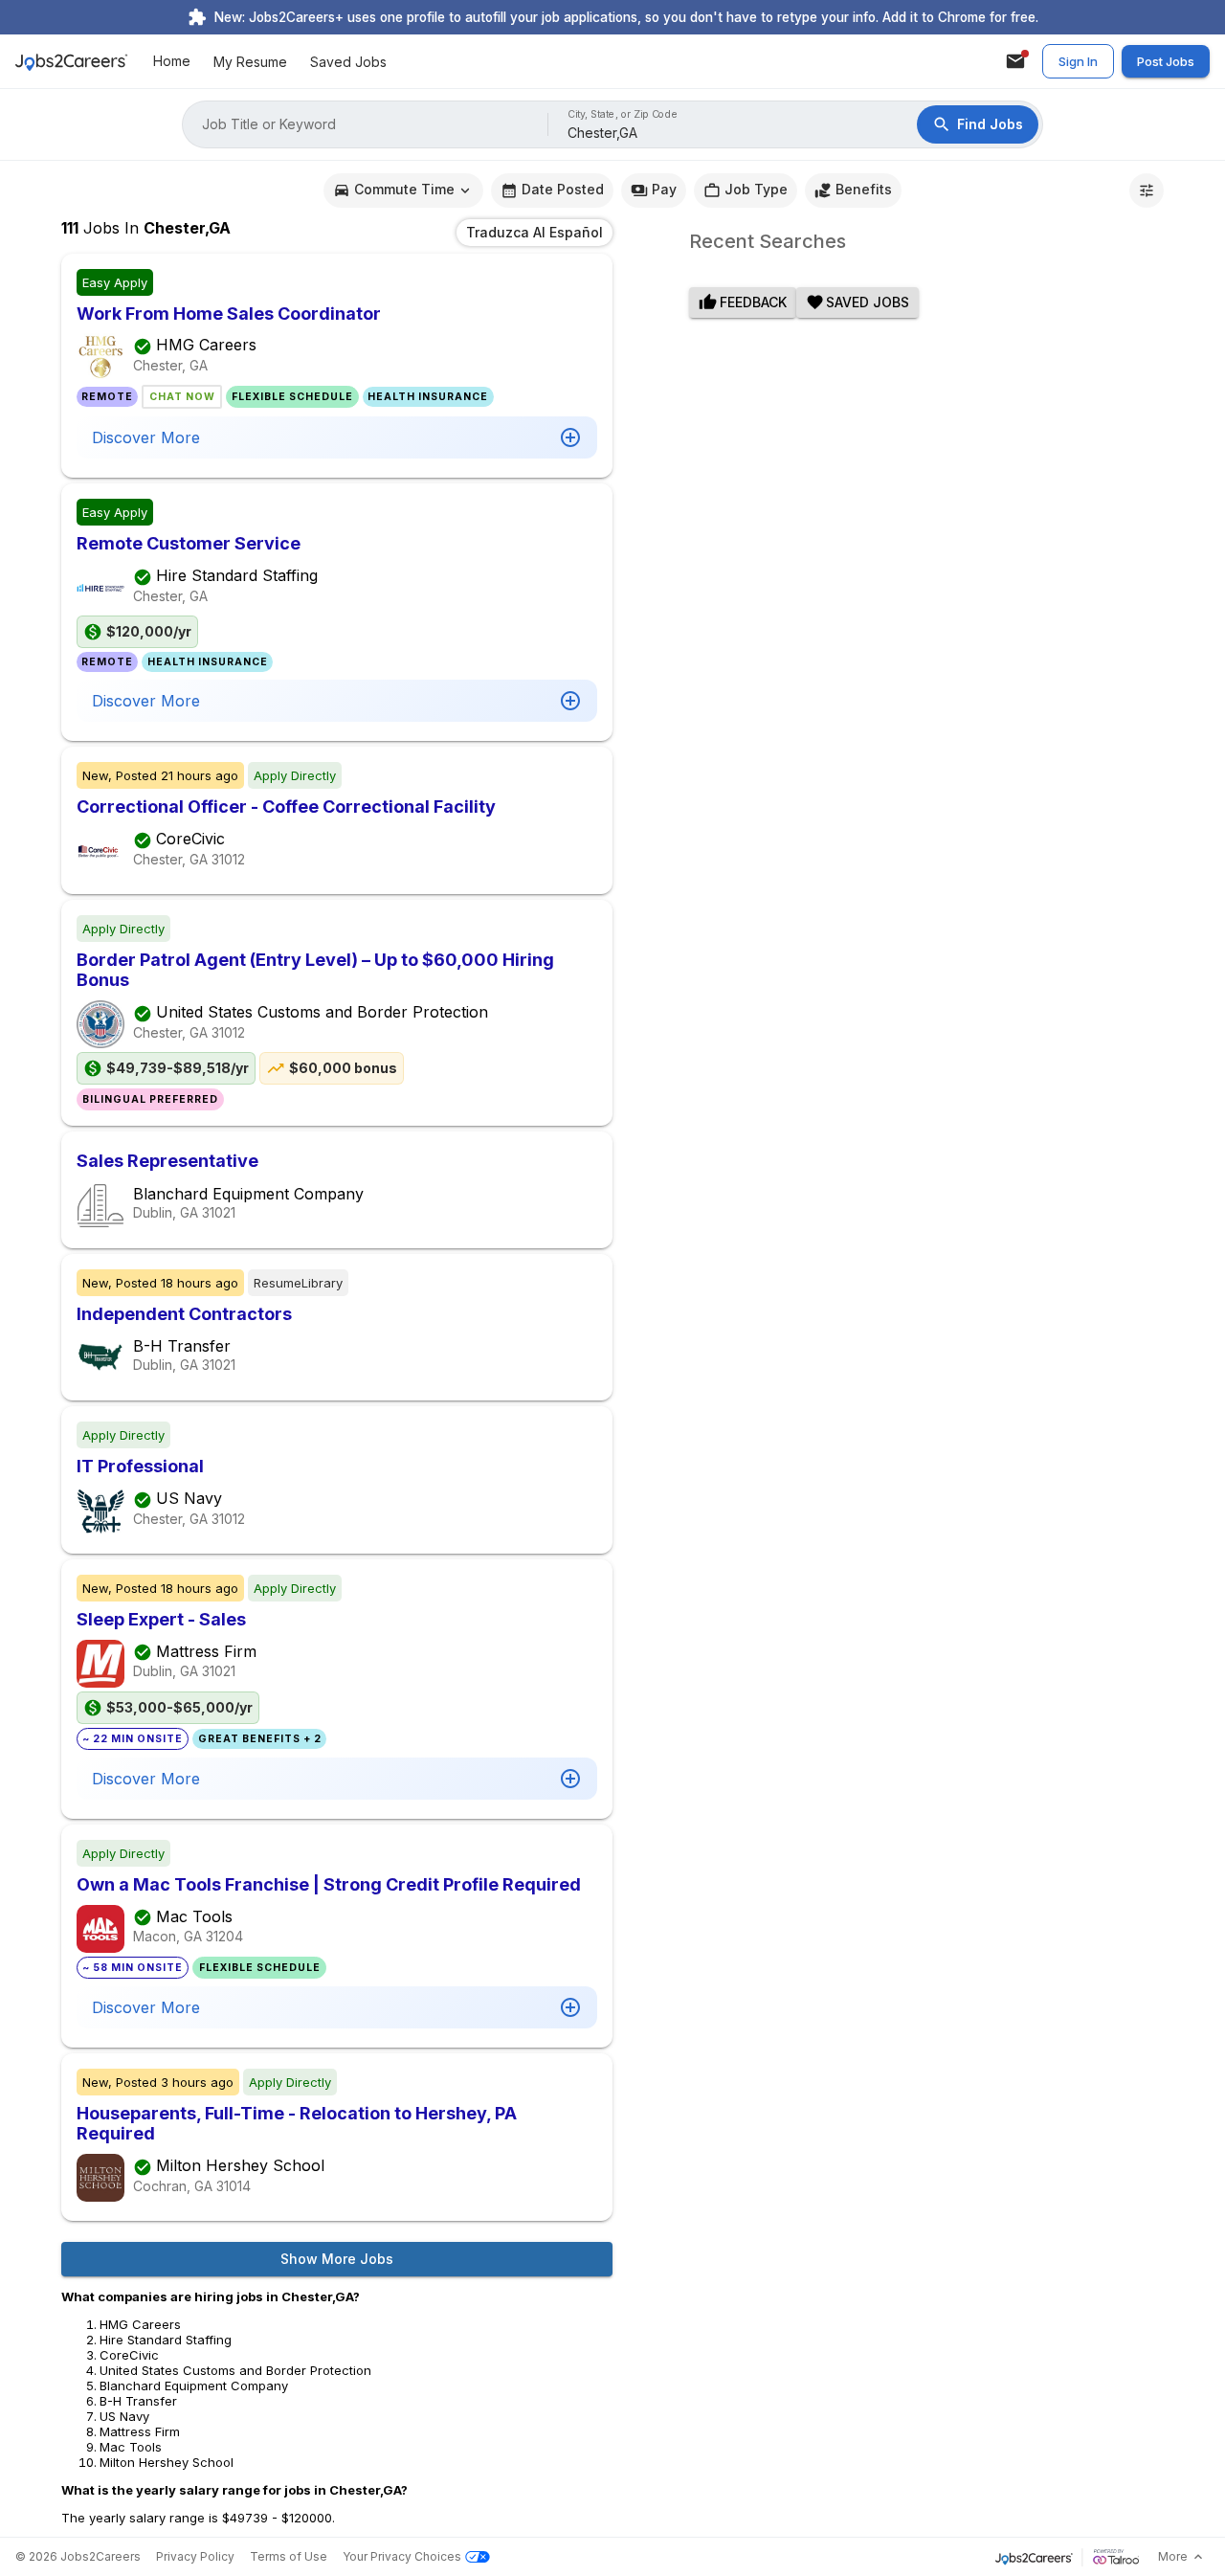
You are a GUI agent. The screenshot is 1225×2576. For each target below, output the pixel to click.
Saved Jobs (348, 62)
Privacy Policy (195, 2556)
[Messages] (1015, 61)
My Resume (250, 62)
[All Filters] (1147, 190)
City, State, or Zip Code (623, 114)
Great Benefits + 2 (260, 1739)
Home (172, 62)
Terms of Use (289, 2556)
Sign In (1078, 61)
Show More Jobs (337, 2259)
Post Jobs (1166, 61)
